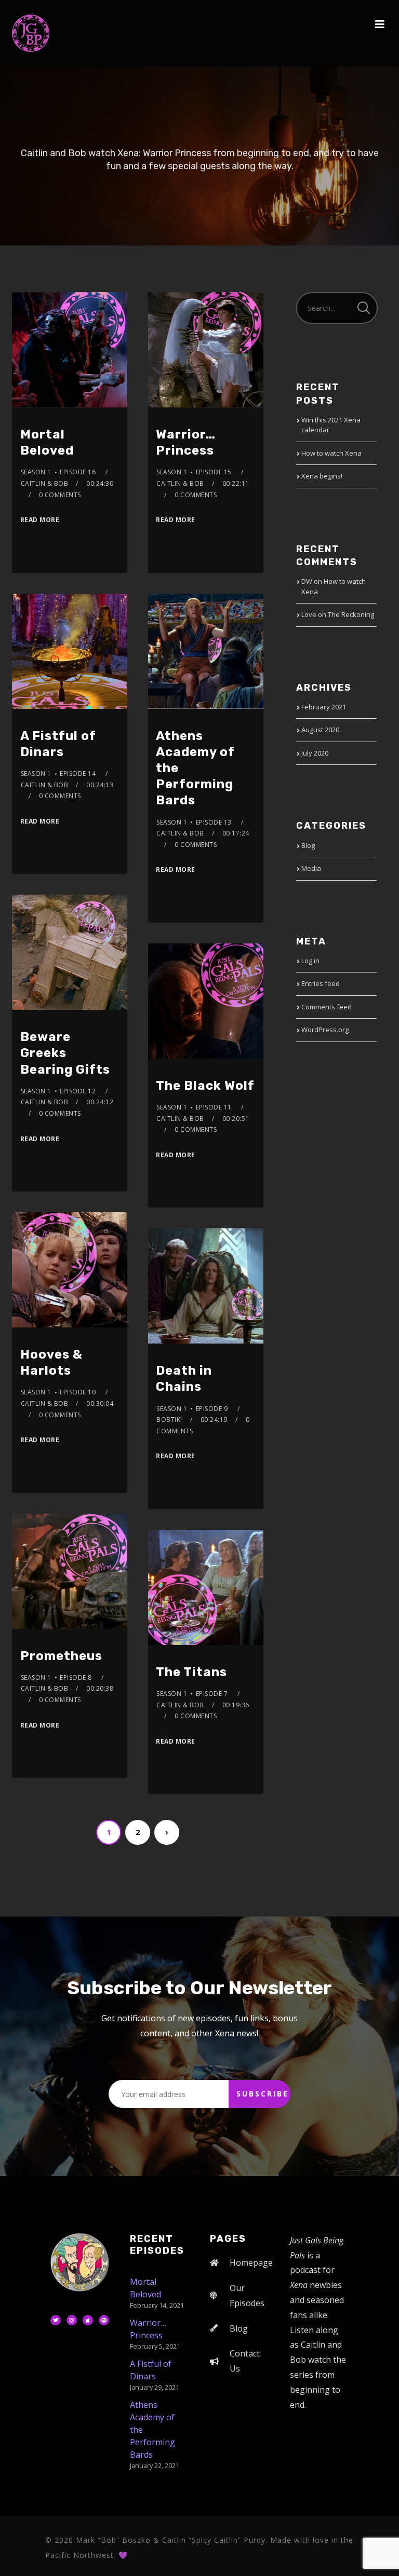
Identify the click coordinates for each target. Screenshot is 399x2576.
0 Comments (60, 495)
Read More (40, 520)
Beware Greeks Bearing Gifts (65, 1053)
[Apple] (88, 2320)
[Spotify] (104, 2320)
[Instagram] (72, 2320)
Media (311, 868)
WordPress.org (325, 1030)
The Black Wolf (205, 1086)
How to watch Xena (331, 453)
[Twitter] (56, 2320)
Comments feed (327, 1007)
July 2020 (315, 753)
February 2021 (324, 707)
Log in (310, 961)
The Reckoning (351, 614)
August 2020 (320, 730)
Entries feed (321, 983)
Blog (308, 845)
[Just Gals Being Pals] (31, 33)
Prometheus (61, 1656)
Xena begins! (322, 476)
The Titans (191, 1672)
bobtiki (169, 1420)
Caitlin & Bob (45, 483)
